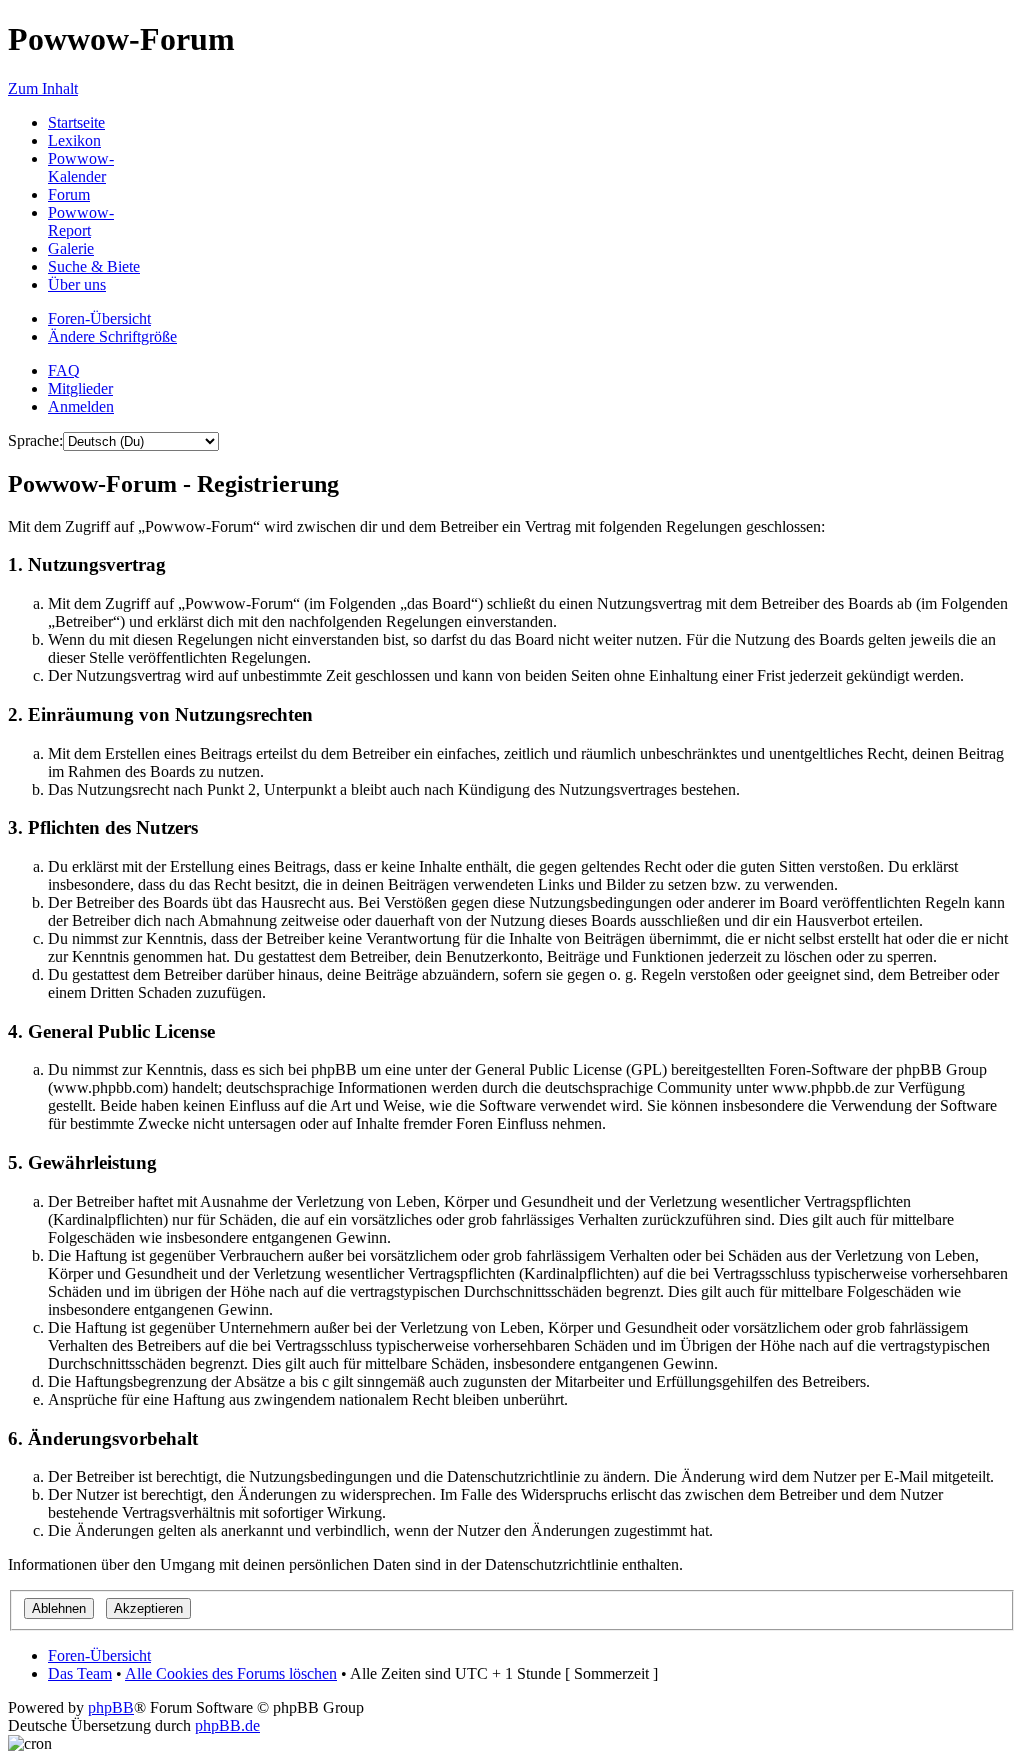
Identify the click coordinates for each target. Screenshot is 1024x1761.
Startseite (76, 122)
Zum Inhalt (43, 88)
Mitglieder (80, 388)
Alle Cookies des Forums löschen (231, 1673)
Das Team (80, 1673)
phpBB (111, 1707)
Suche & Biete (94, 266)
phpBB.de (227, 1725)
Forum (69, 194)
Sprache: (35, 440)
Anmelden (81, 406)
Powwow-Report (81, 221)
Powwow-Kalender (81, 167)
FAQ (64, 370)
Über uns (77, 284)
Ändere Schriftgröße (112, 336)
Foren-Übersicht (99, 318)
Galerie (71, 248)
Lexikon (74, 140)
